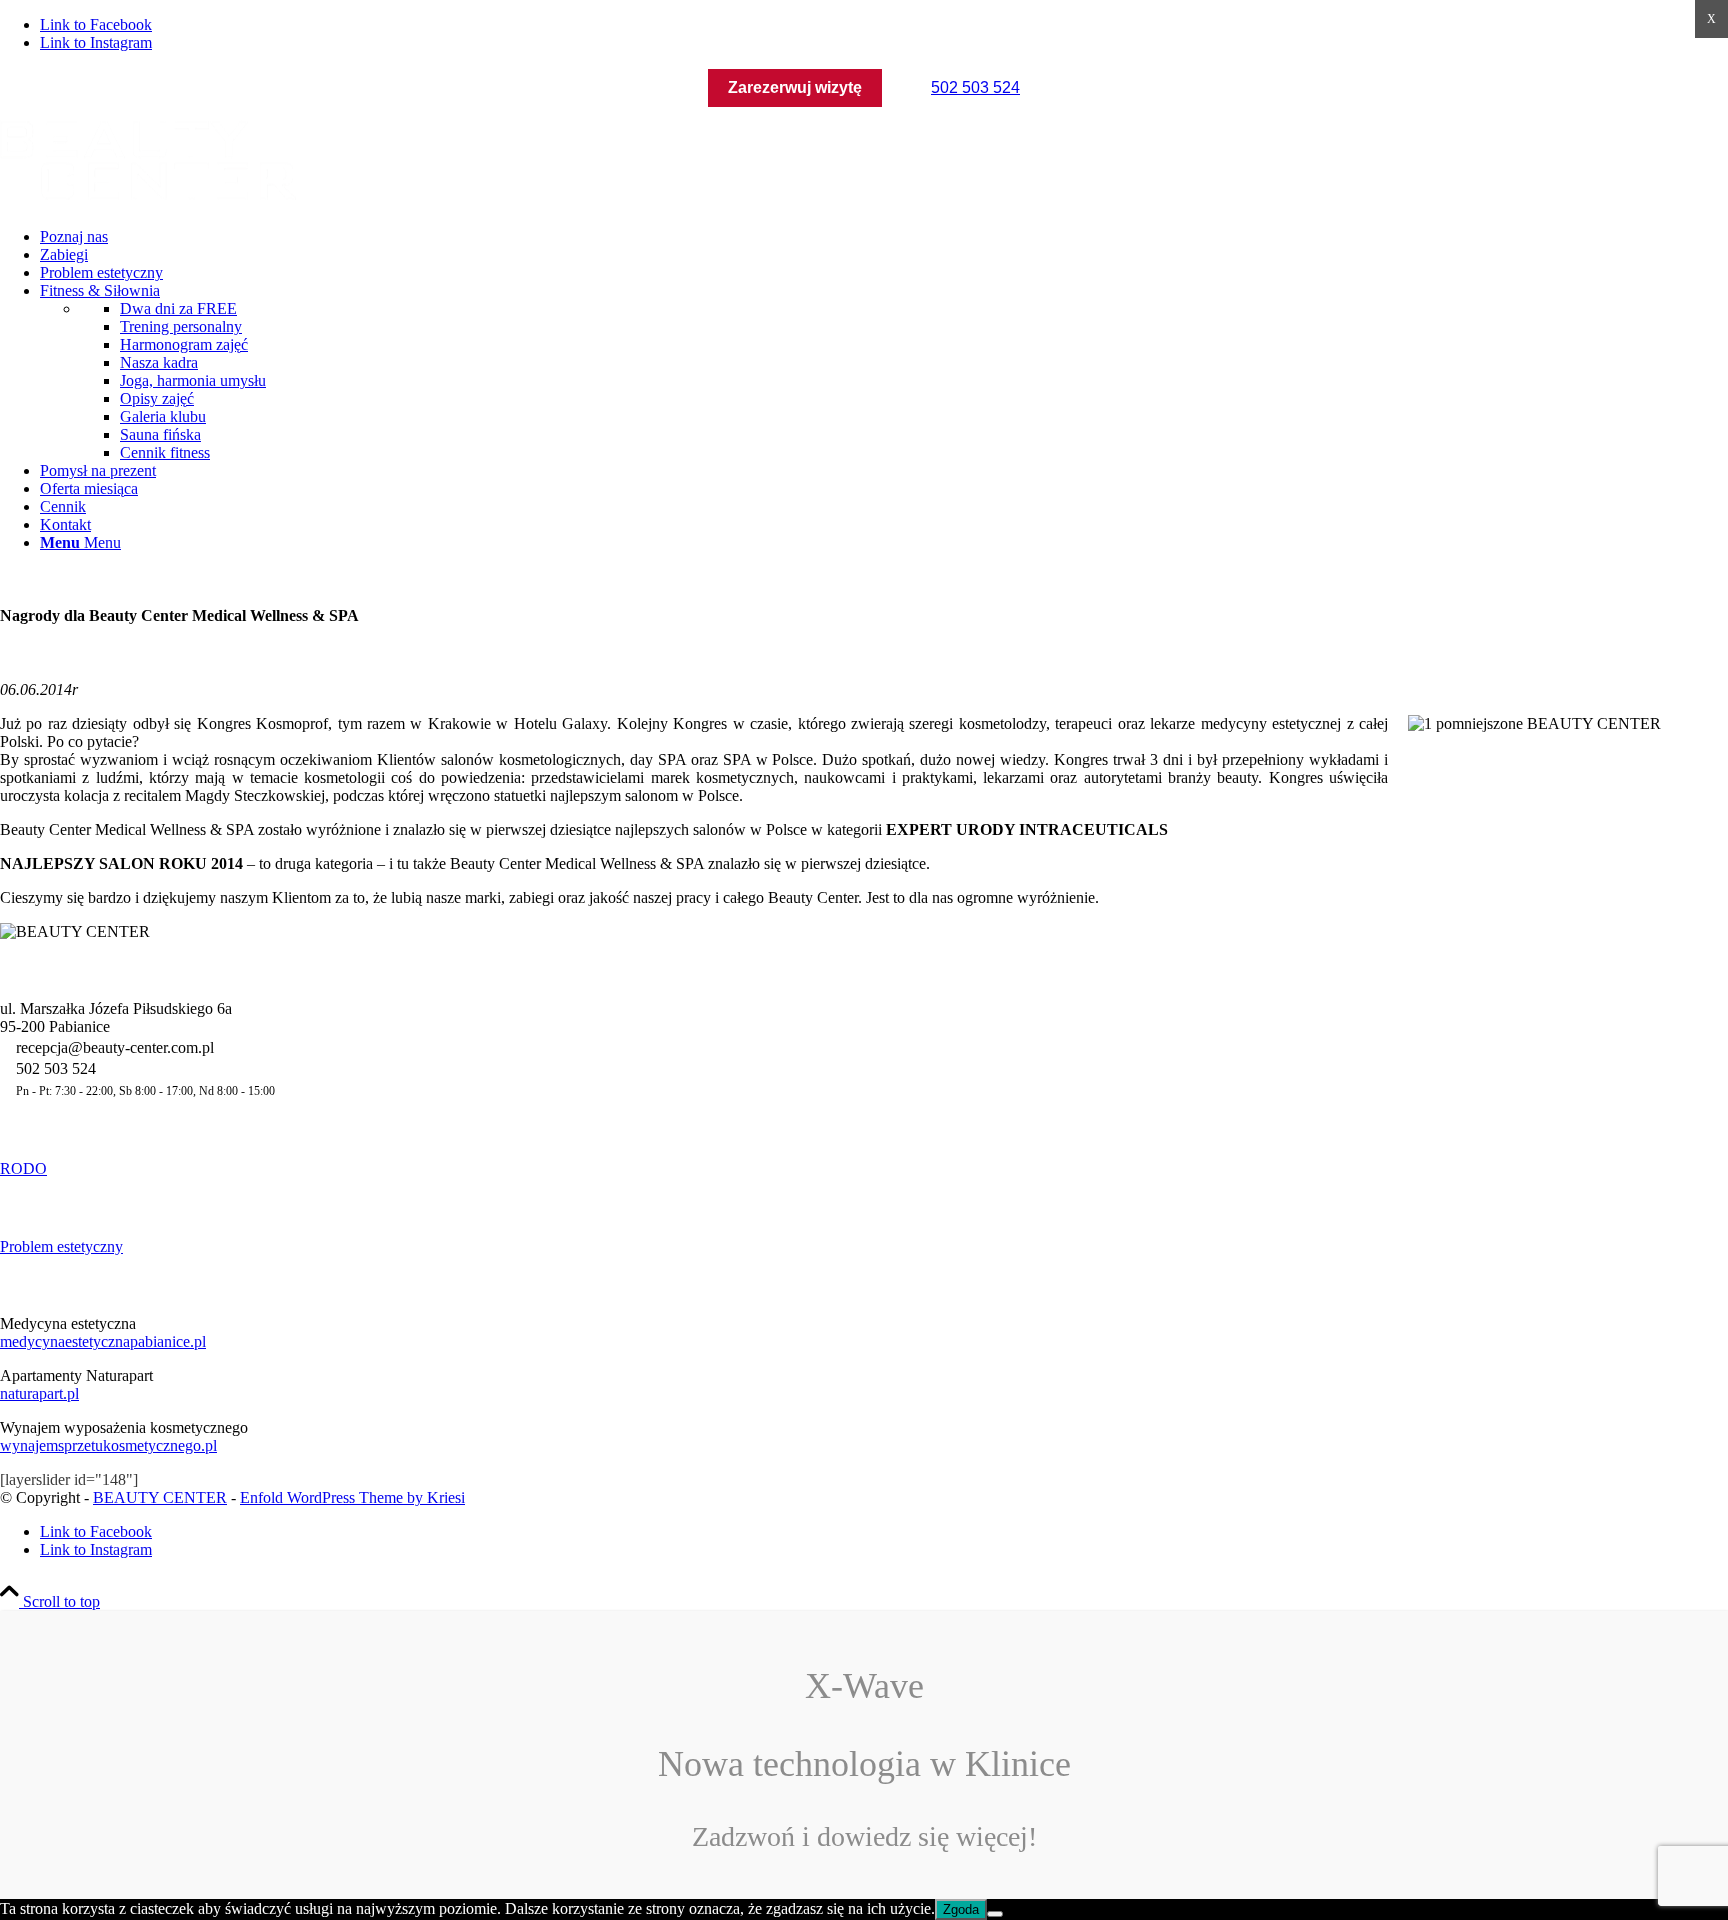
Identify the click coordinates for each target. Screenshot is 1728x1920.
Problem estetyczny (61, 1246)
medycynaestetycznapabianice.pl (103, 1341)
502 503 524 (975, 87)
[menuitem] (884, 237)
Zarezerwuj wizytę (795, 87)
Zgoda (961, 1909)
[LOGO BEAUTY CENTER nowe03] (150, 202)
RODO (23, 1168)
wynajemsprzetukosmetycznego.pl (108, 1445)
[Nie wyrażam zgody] (995, 1914)
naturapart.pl (39, 1393)
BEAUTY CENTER (160, 1497)
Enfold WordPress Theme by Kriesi (352, 1497)
